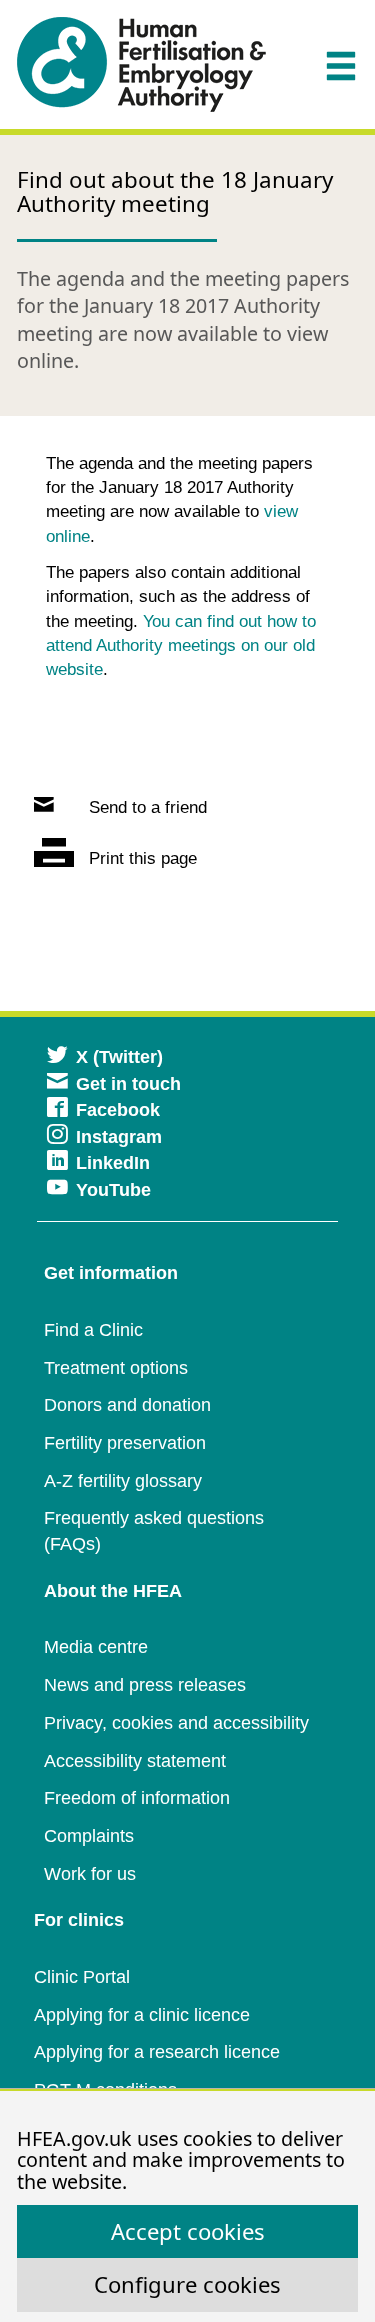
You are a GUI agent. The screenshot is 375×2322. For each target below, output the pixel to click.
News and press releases (145, 1685)
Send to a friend (145, 807)
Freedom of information (137, 1798)
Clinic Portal (82, 1977)
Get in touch (128, 1084)
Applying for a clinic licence (142, 2015)
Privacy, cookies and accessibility (176, 1723)
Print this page (140, 858)
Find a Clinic (93, 1330)
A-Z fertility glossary (123, 1481)
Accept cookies (188, 2231)
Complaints (89, 1836)
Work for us (90, 1874)
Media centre (96, 1647)
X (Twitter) (119, 1057)
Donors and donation (127, 1405)
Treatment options (116, 1368)
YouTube (113, 1190)
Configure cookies (187, 2284)
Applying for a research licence (157, 2052)
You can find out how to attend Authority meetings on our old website (181, 646)
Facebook (118, 1110)
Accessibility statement (135, 1761)
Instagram (119, 1137)
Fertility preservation (125, 1443)
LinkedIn (113, 1163)
